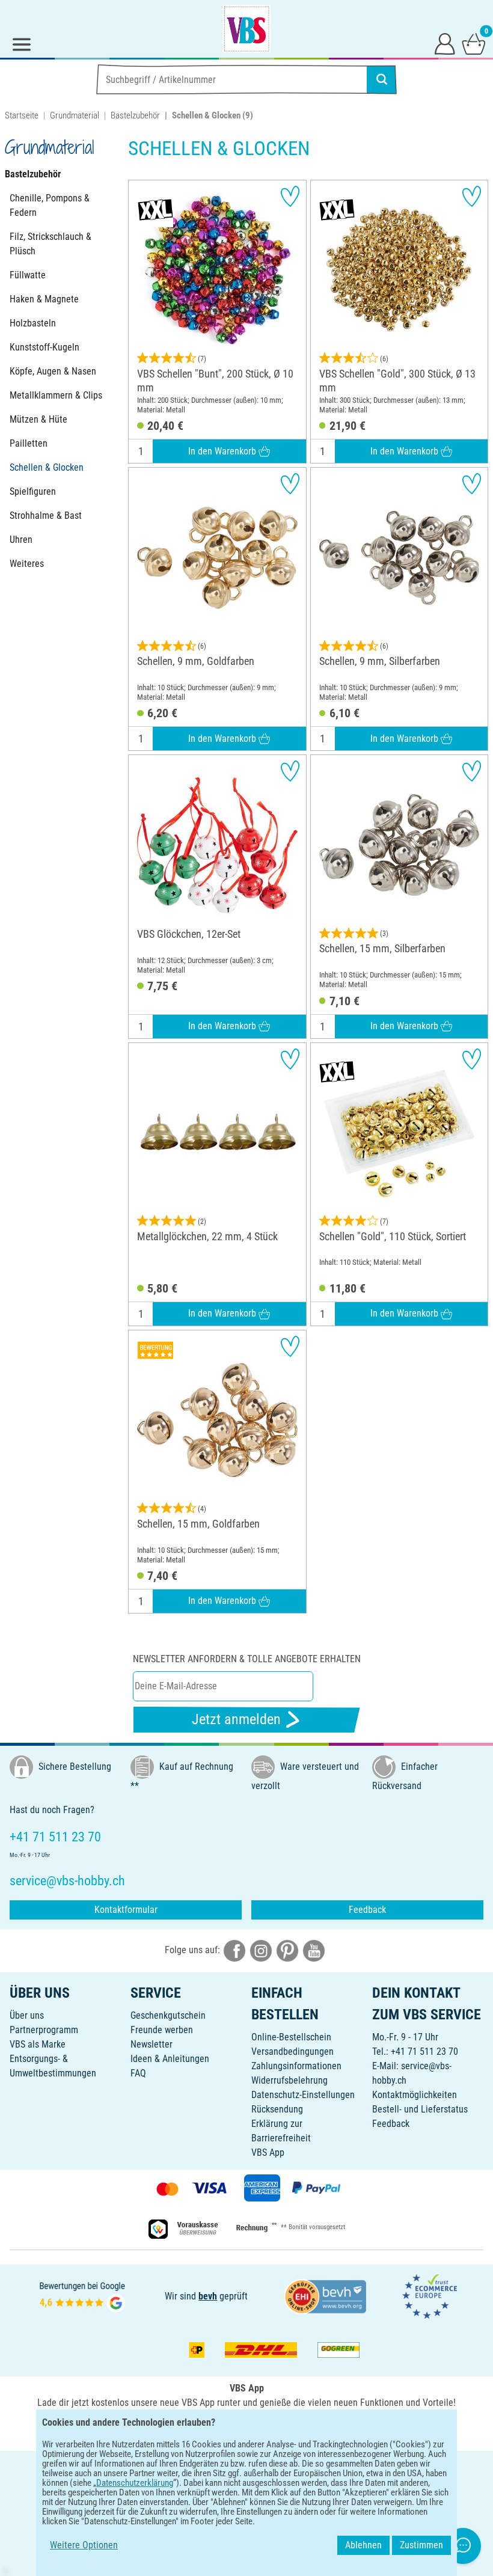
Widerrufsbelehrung (289, 2080)
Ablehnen (363, 2545)
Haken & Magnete (44, 299)
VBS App (268, 2152)
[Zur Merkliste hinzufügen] (290, 196)
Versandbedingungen (292, 2051)
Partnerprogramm (44, 2030)
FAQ (138, 2073)
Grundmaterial (75, 115)
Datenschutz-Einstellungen (303, 2095)
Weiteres (27, 564)
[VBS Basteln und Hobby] (246, 29)
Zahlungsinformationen (296, 2066)
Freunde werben (162, 2030)
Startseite (22, 115)
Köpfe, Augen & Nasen (53, 371)
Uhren (21, 540)
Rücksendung (277, 2109)
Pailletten (29, 443)
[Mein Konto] (445, 43)
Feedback (367, 1910)
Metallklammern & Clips (56, 395)
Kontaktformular (126, 1910)
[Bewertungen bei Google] (82, 2296)
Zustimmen (421, 2545)
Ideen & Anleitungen (170, 2059)
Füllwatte (28, 275)
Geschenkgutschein (168, 2015)
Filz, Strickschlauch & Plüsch (51, 244)
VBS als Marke (38, 2044)
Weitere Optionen (84, 2545)
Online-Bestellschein (291, 2037)
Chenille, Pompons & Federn (50, 205)
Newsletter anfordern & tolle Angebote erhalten (247, 1659)
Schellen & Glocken (47, 467)
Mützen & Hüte (38, 419)
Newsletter (152, 2044)
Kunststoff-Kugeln (44, 347)
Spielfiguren (33, 491)
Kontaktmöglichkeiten (415, 2095)
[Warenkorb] (474, 43)
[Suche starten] (382, 79)
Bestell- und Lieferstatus (420, 2109)
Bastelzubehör (135, 115)
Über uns (27, 2015)
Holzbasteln (33, 323)
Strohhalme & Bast (46, 516)
